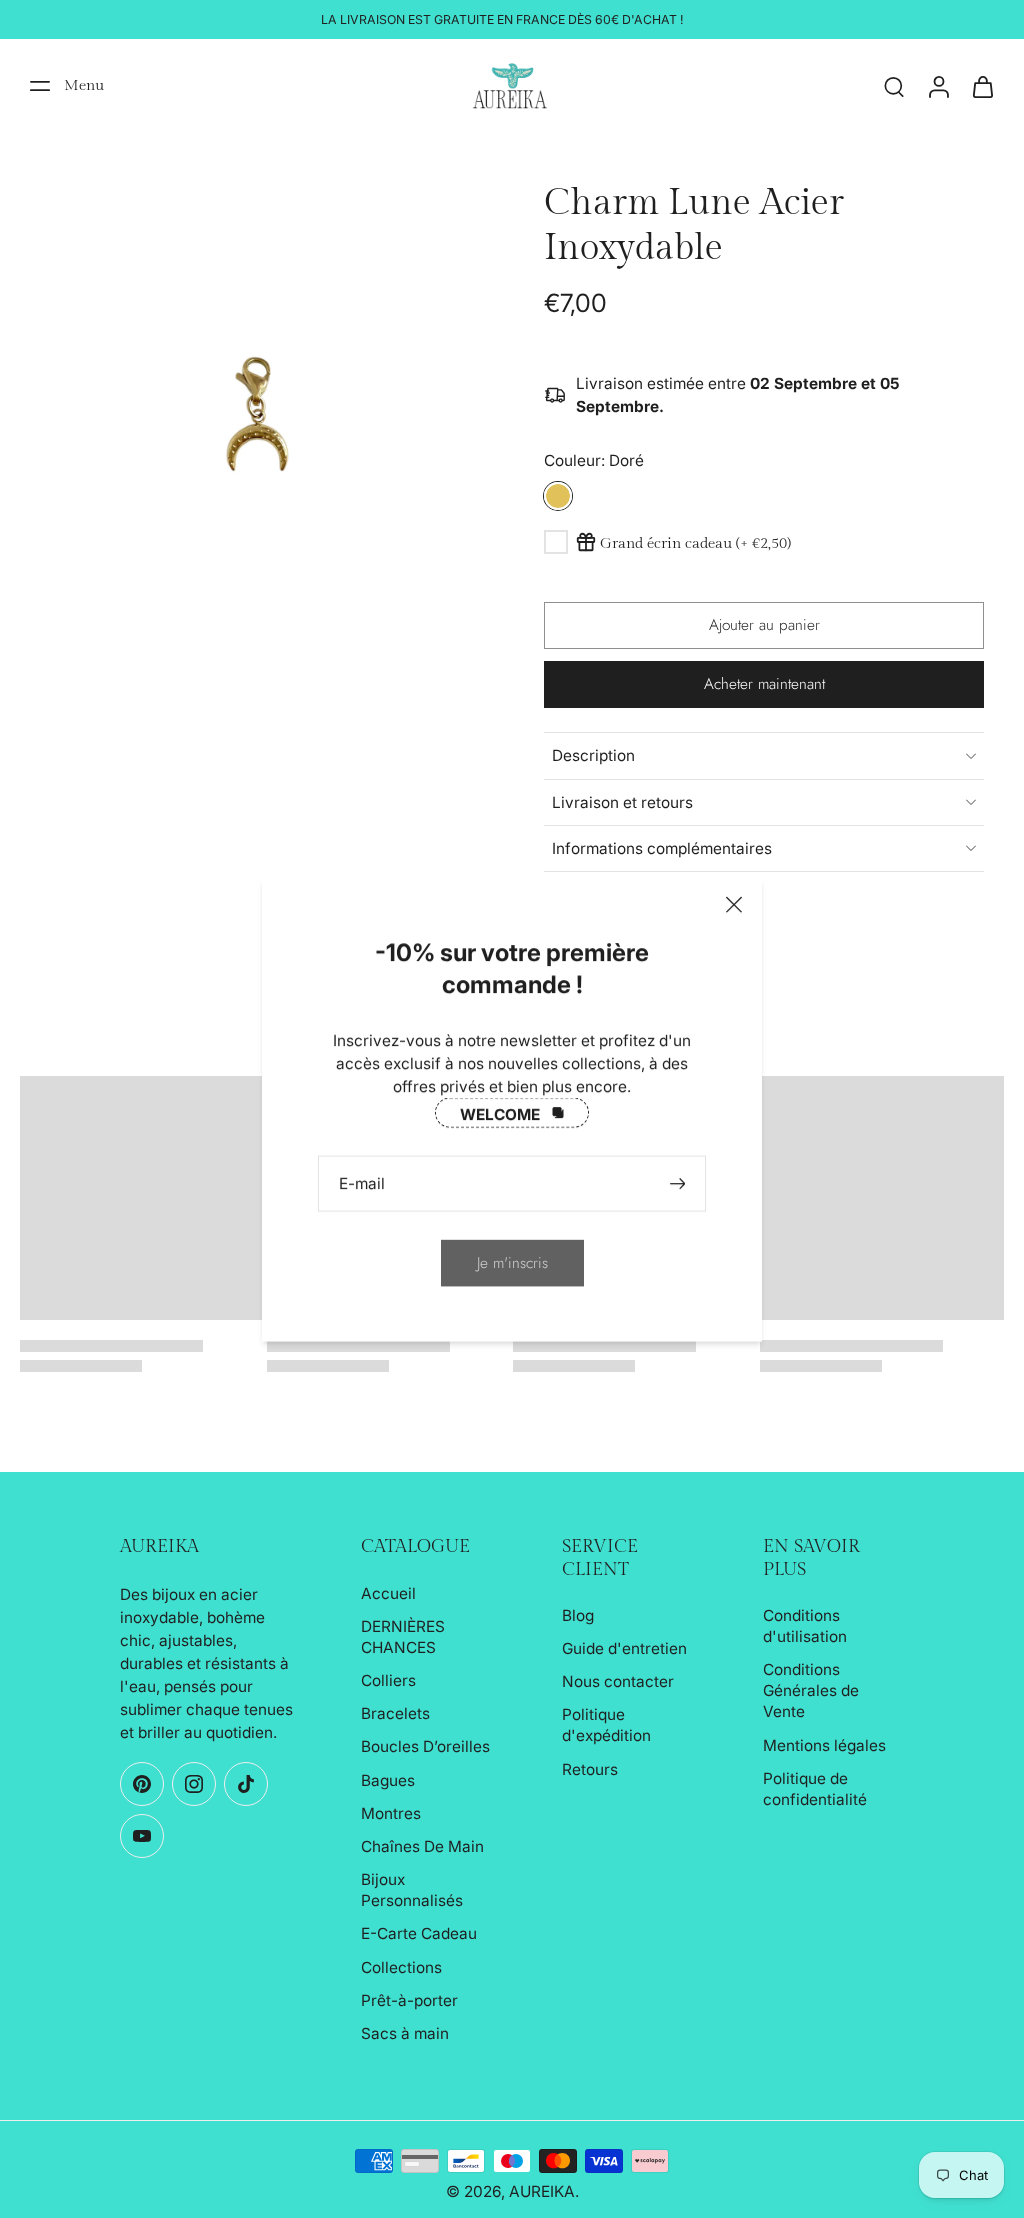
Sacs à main (405, 2033)
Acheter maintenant (764, 684)
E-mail (362, 1183)
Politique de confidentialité (815, 1789)
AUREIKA (542, 2191)
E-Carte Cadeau (419, 1933)
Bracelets (395, 1713)
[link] (512, 1262)
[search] (894, 86)
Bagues (388, 1780)
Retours (590, 1769)
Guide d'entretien (624, 1648)
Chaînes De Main (422, 1846)
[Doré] (558, 496)
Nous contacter (618, 1681)
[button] (764, 625)
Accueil (388, 1593)
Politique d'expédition (606, 1725)
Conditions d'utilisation (805, 1626)
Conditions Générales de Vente (811, 1690)
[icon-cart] (982, 86)
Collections (401, 1967)
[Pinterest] (142, 1784)
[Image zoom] (250, 411)
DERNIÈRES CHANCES (403, 1637)
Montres (391, 1813)
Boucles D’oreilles (425, 1746)
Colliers (388, 1680)
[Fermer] (734, 905)
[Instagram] (194, 1784)
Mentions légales (824, 1745)
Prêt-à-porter (409, 2000)
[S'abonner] (679, 1183)
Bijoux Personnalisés (412, 1890)
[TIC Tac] (246, 1784)
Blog (578, 1615)
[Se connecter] (938, 86)
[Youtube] (142, 1836)
